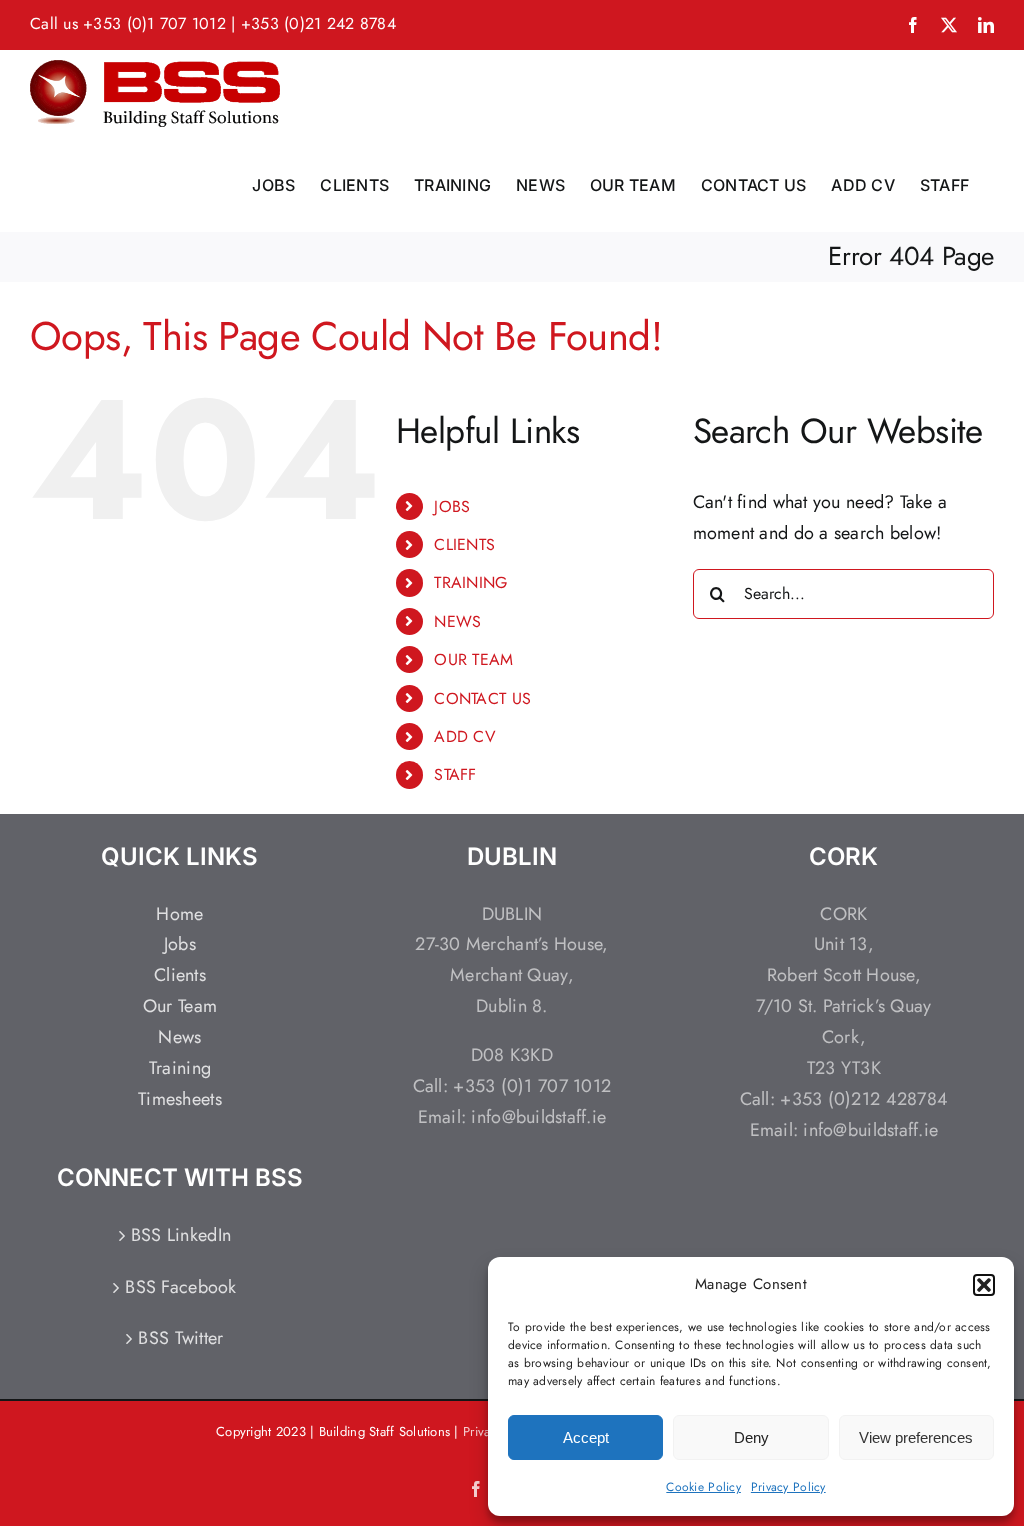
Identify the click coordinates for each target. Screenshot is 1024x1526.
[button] (984, 1285)
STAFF (455, 774)
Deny (751, 1437)
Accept (586, 1437)
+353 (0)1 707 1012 (154, 23)
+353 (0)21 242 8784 (318, 23)
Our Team (180, 1006)
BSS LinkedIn (181, 1235)
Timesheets (180, 1099)
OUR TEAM (473, 659)
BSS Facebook (180, 1287)
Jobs (180, 944)
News (179, 1037)
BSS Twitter (180, 1338)
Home (179, 914)
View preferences (916, 1437)
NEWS (457, 621)
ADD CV (465, 736)
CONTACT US (482, 698)
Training (180, 1068)
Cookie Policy (703, 1487)
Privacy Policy (788, 1487)
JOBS (452, 506)
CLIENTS (464, 544)
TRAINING (470, 582)
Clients (180, 975)
